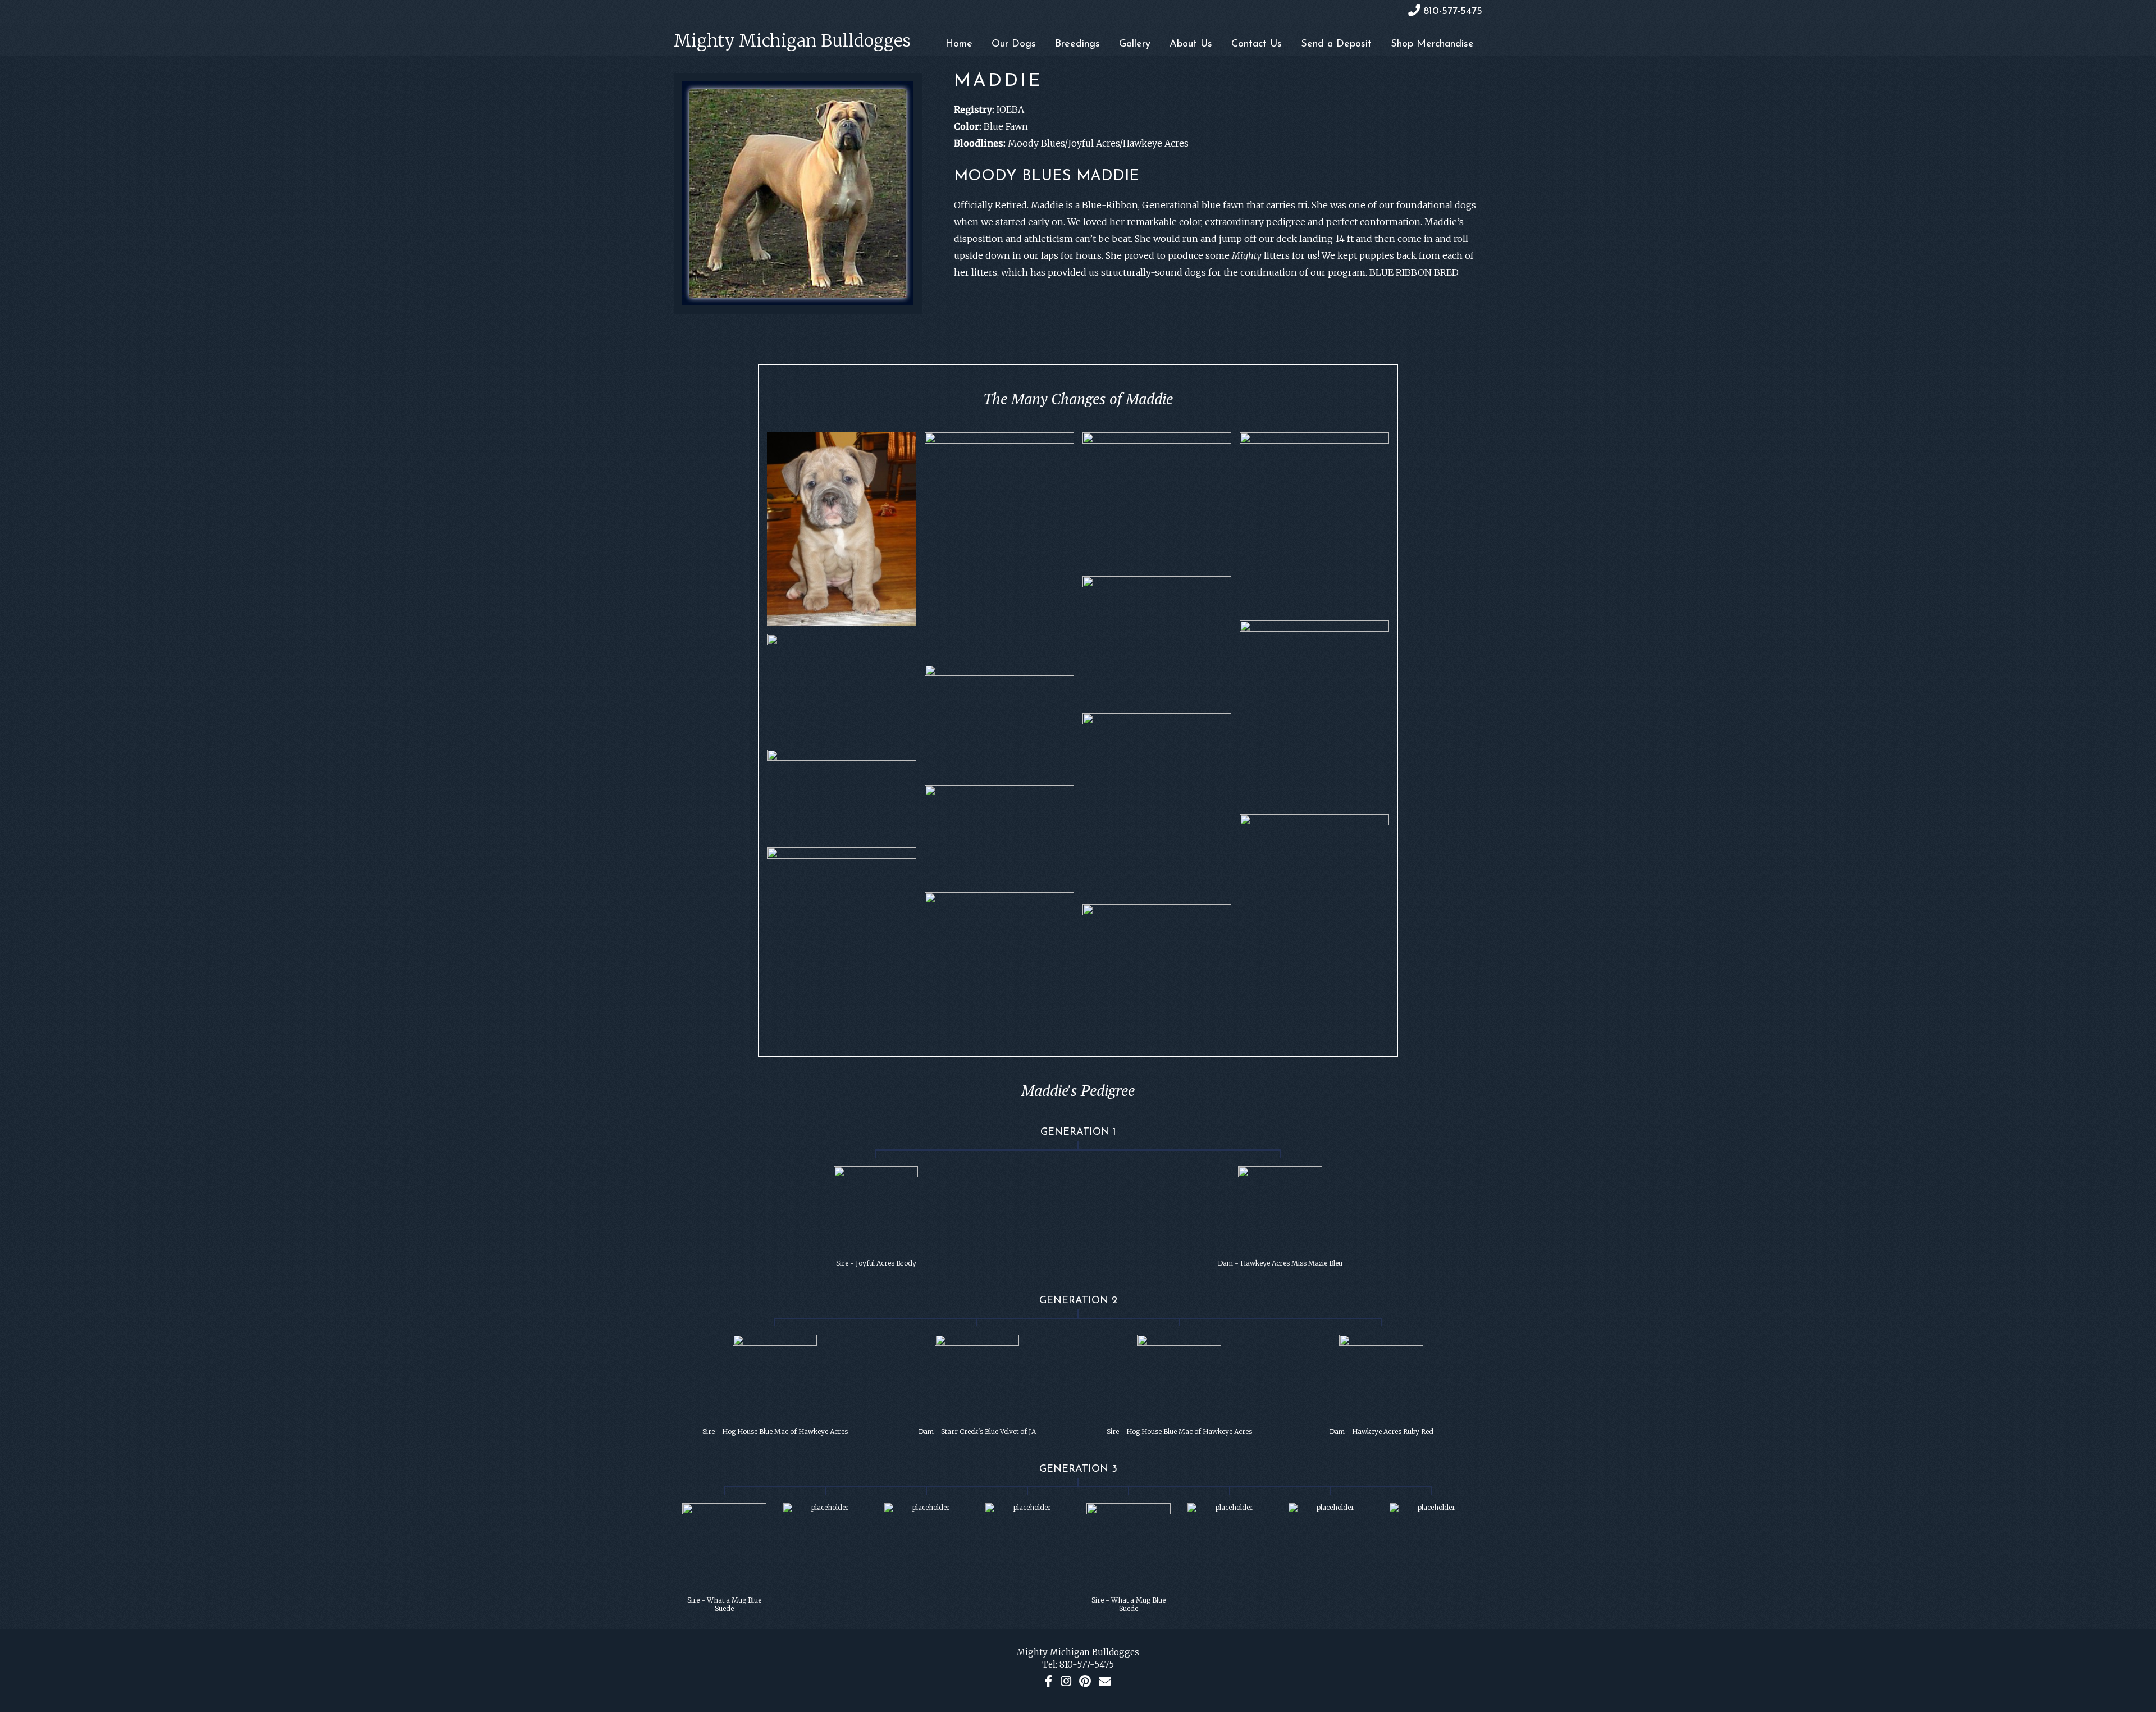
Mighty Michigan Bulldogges (792, 40)
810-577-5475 (1087, 1665)
